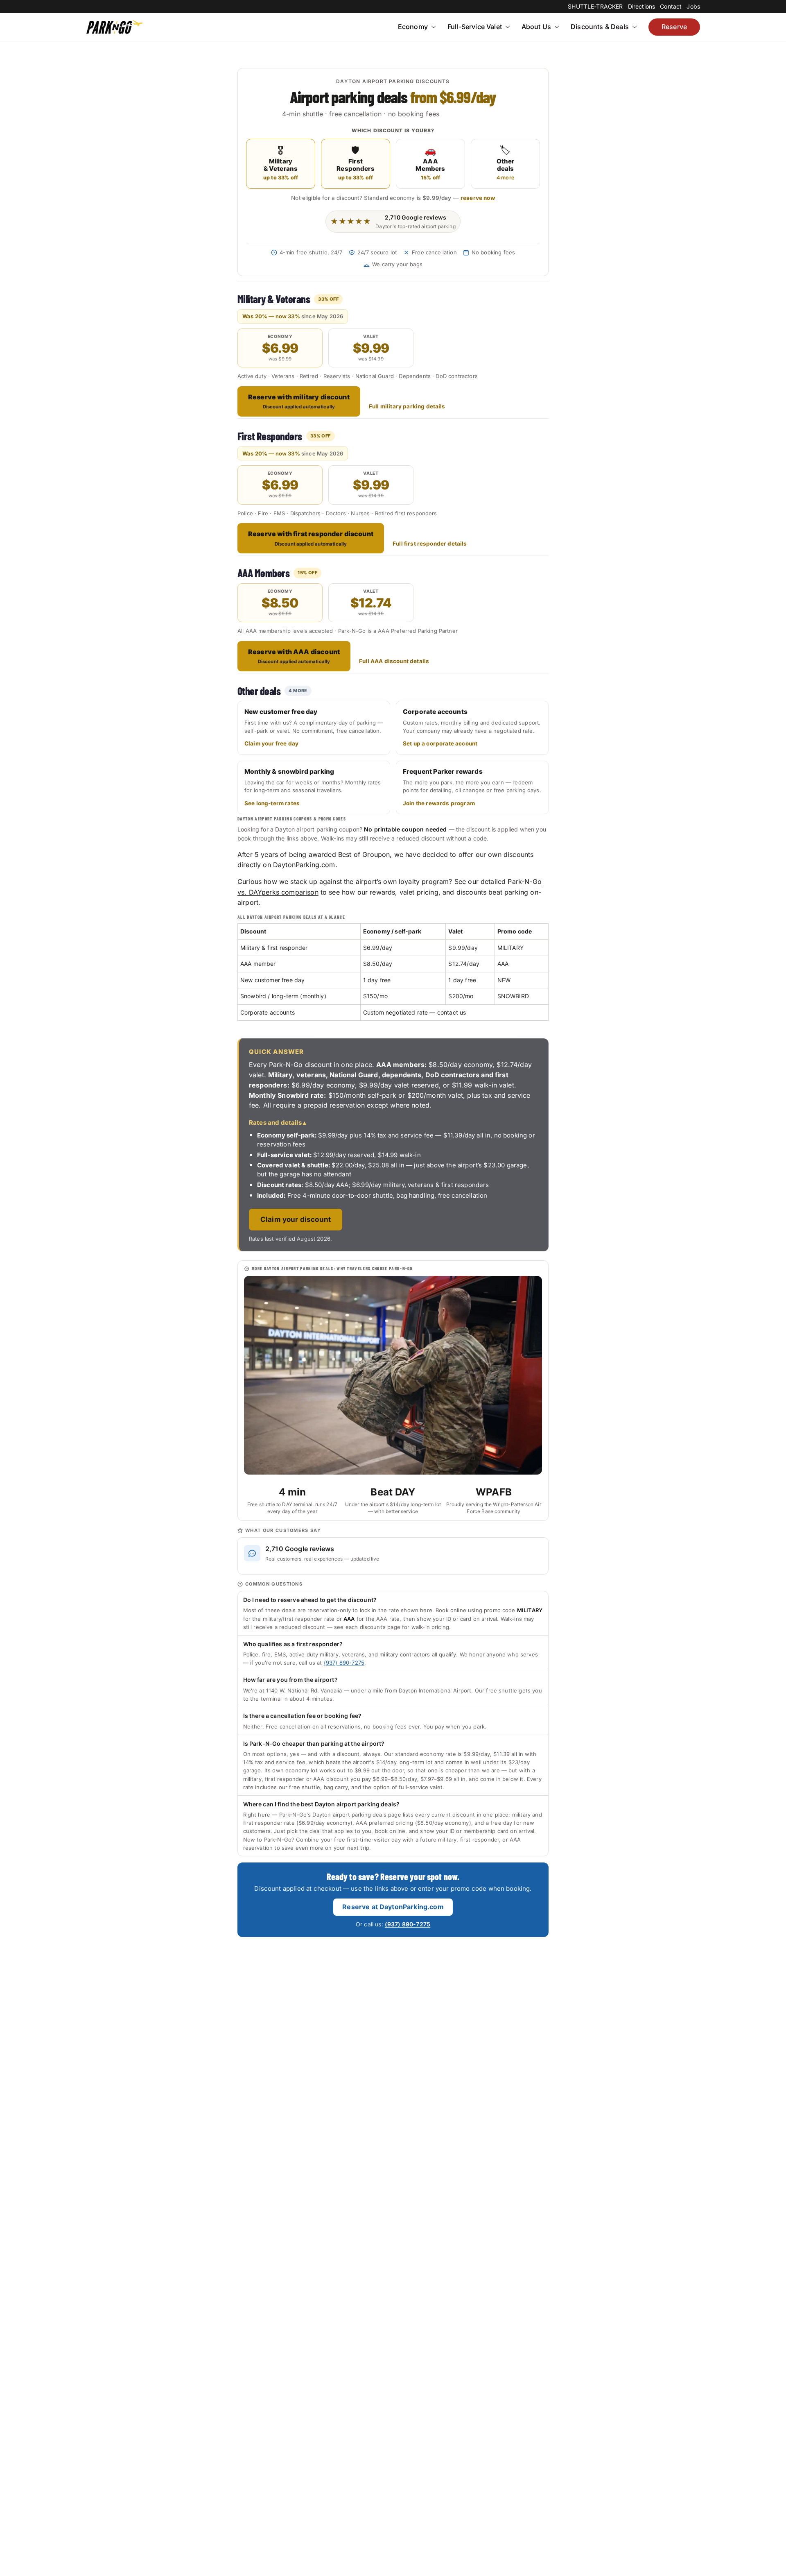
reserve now (478, 198)
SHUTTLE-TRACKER (595, 6)
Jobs (693, 6)
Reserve (674, 27)
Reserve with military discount (299, 401)
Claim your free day (271, 743)
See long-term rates (272, 803)
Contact (671, 6)
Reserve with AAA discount (294, 656)
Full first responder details (430, 544)
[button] (433, 27)
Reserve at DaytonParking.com (393, 1907)
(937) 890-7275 (344, 1663)
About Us (536, 27)
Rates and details (275, 1123)
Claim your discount (296, 1219)
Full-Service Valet (475, 27)
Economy (413, 27)
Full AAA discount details (394, 661)
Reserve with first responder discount (311, 538)
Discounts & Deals (600, 27)
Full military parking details (407, 406)
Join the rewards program (439, 803)
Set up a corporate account (440, 743)
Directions (642, 6)
